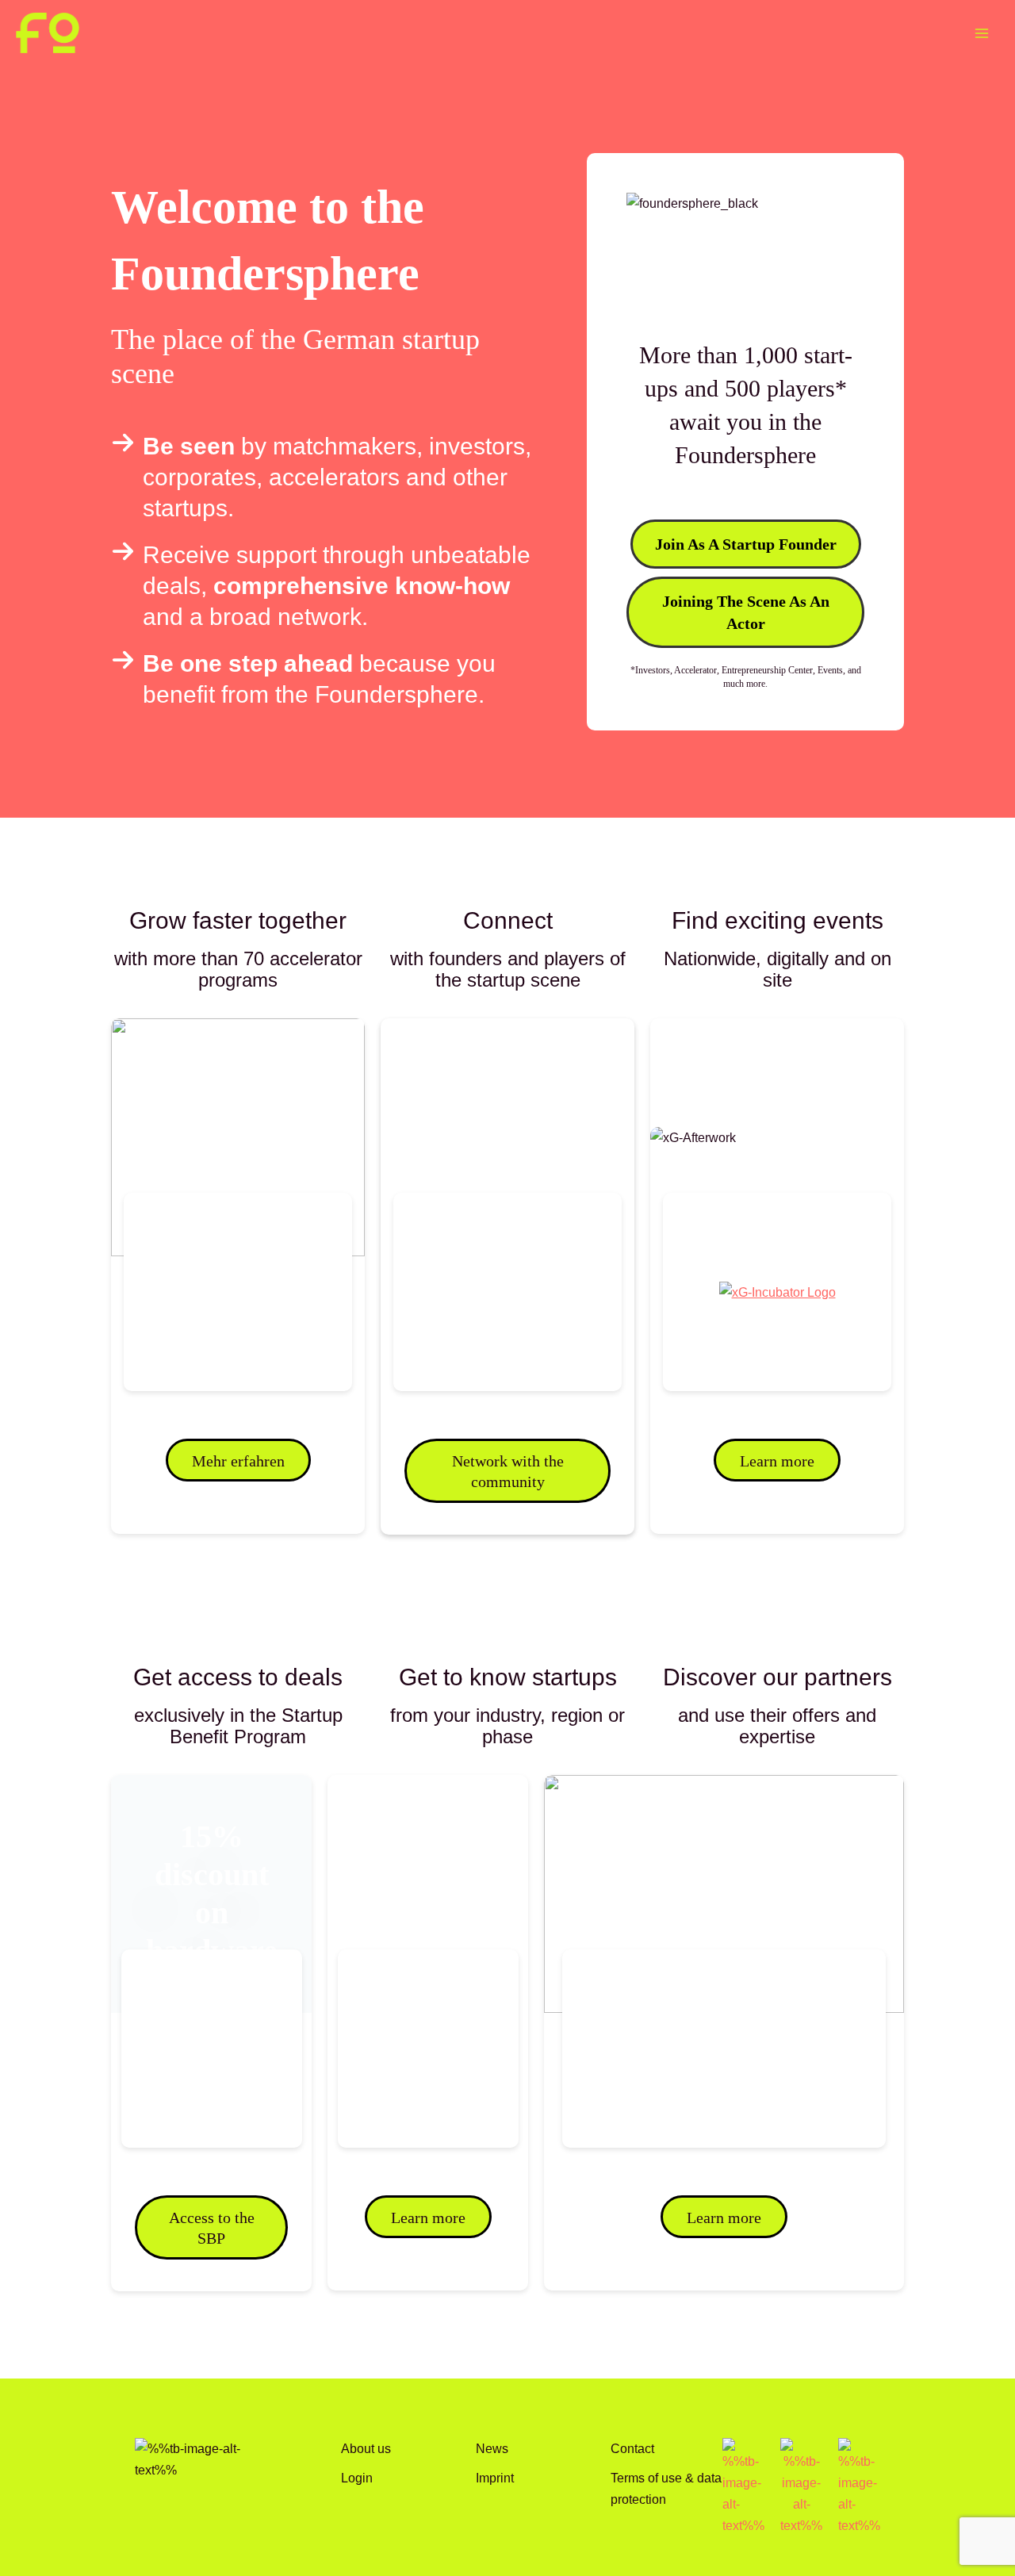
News (492, 2448)
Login (357, 2478)
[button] (746, 544)
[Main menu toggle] (981, 33)
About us (366, 2448)
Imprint (495, 2478)
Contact (632, 2448)
